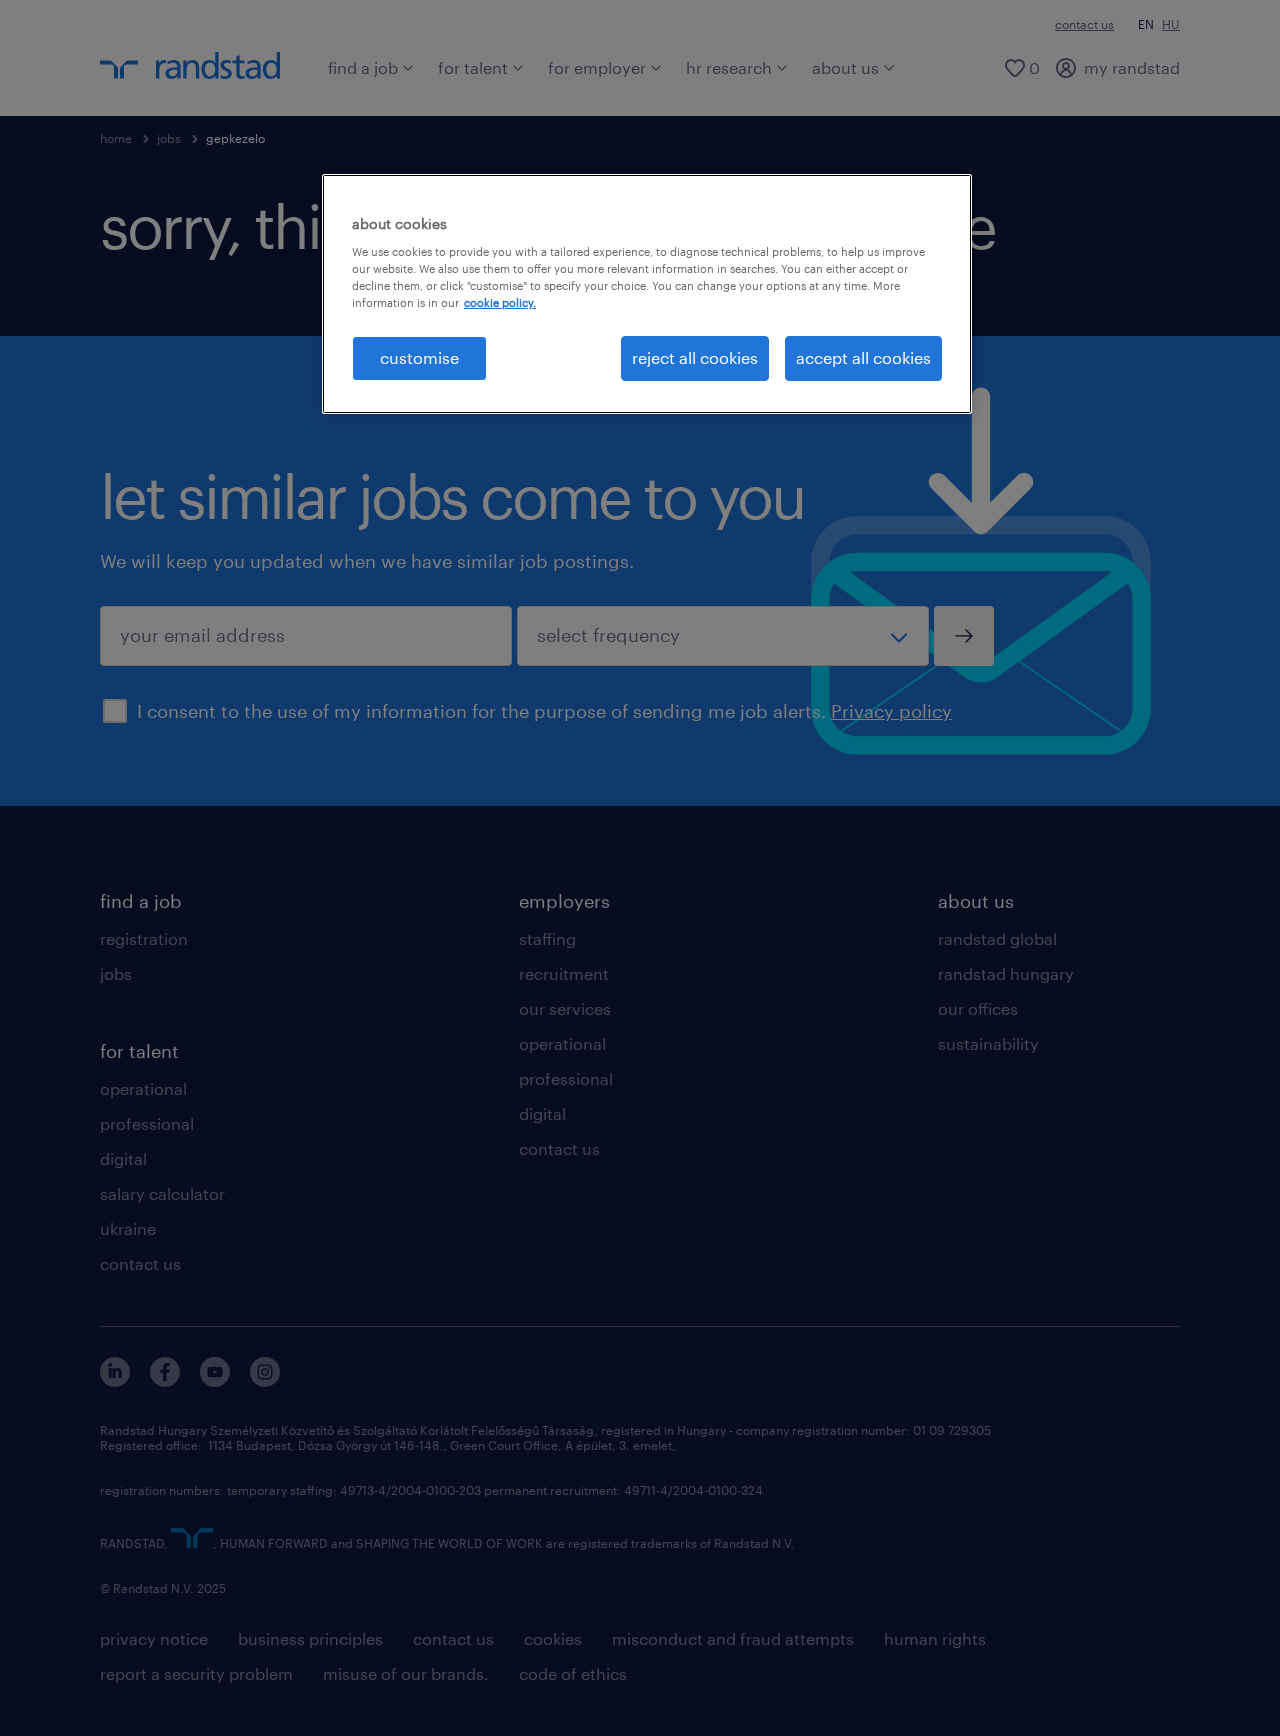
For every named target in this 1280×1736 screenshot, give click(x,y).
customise (419, 357)
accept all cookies (863, 357)
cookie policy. (500, 302)
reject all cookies (695, 357)
